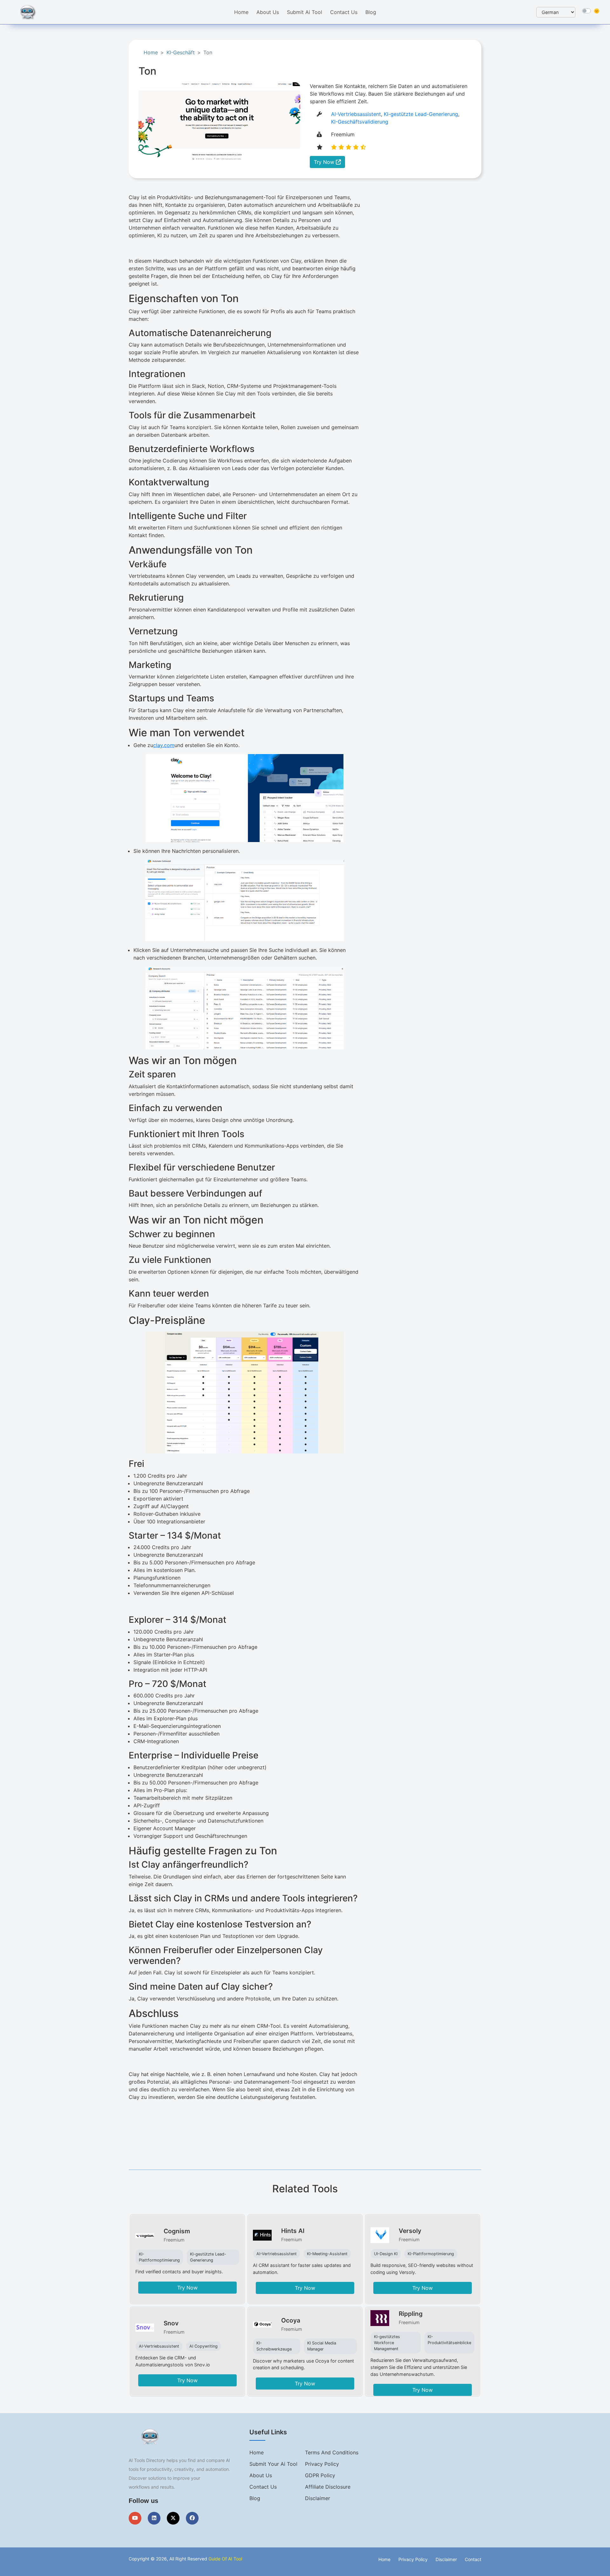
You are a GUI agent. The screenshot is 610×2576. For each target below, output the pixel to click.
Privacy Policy (322, 2464)
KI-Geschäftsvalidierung (360, 122)
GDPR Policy (320, 2475)
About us (261, 2475)
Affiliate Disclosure (328, 2487)
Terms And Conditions (332, 2452)
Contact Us (344, 12)
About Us (268, 12)
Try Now (325, 162)
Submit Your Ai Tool (273, 2464)
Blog (371, 12)
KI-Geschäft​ (181, 52)
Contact (473, 2559)
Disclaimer (318, 2498)
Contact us (263, 2487)
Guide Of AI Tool (225, 2559)
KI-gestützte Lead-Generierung (421, 114)
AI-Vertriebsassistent (356, 114)
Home (241, 12)
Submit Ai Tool (305, 12)
